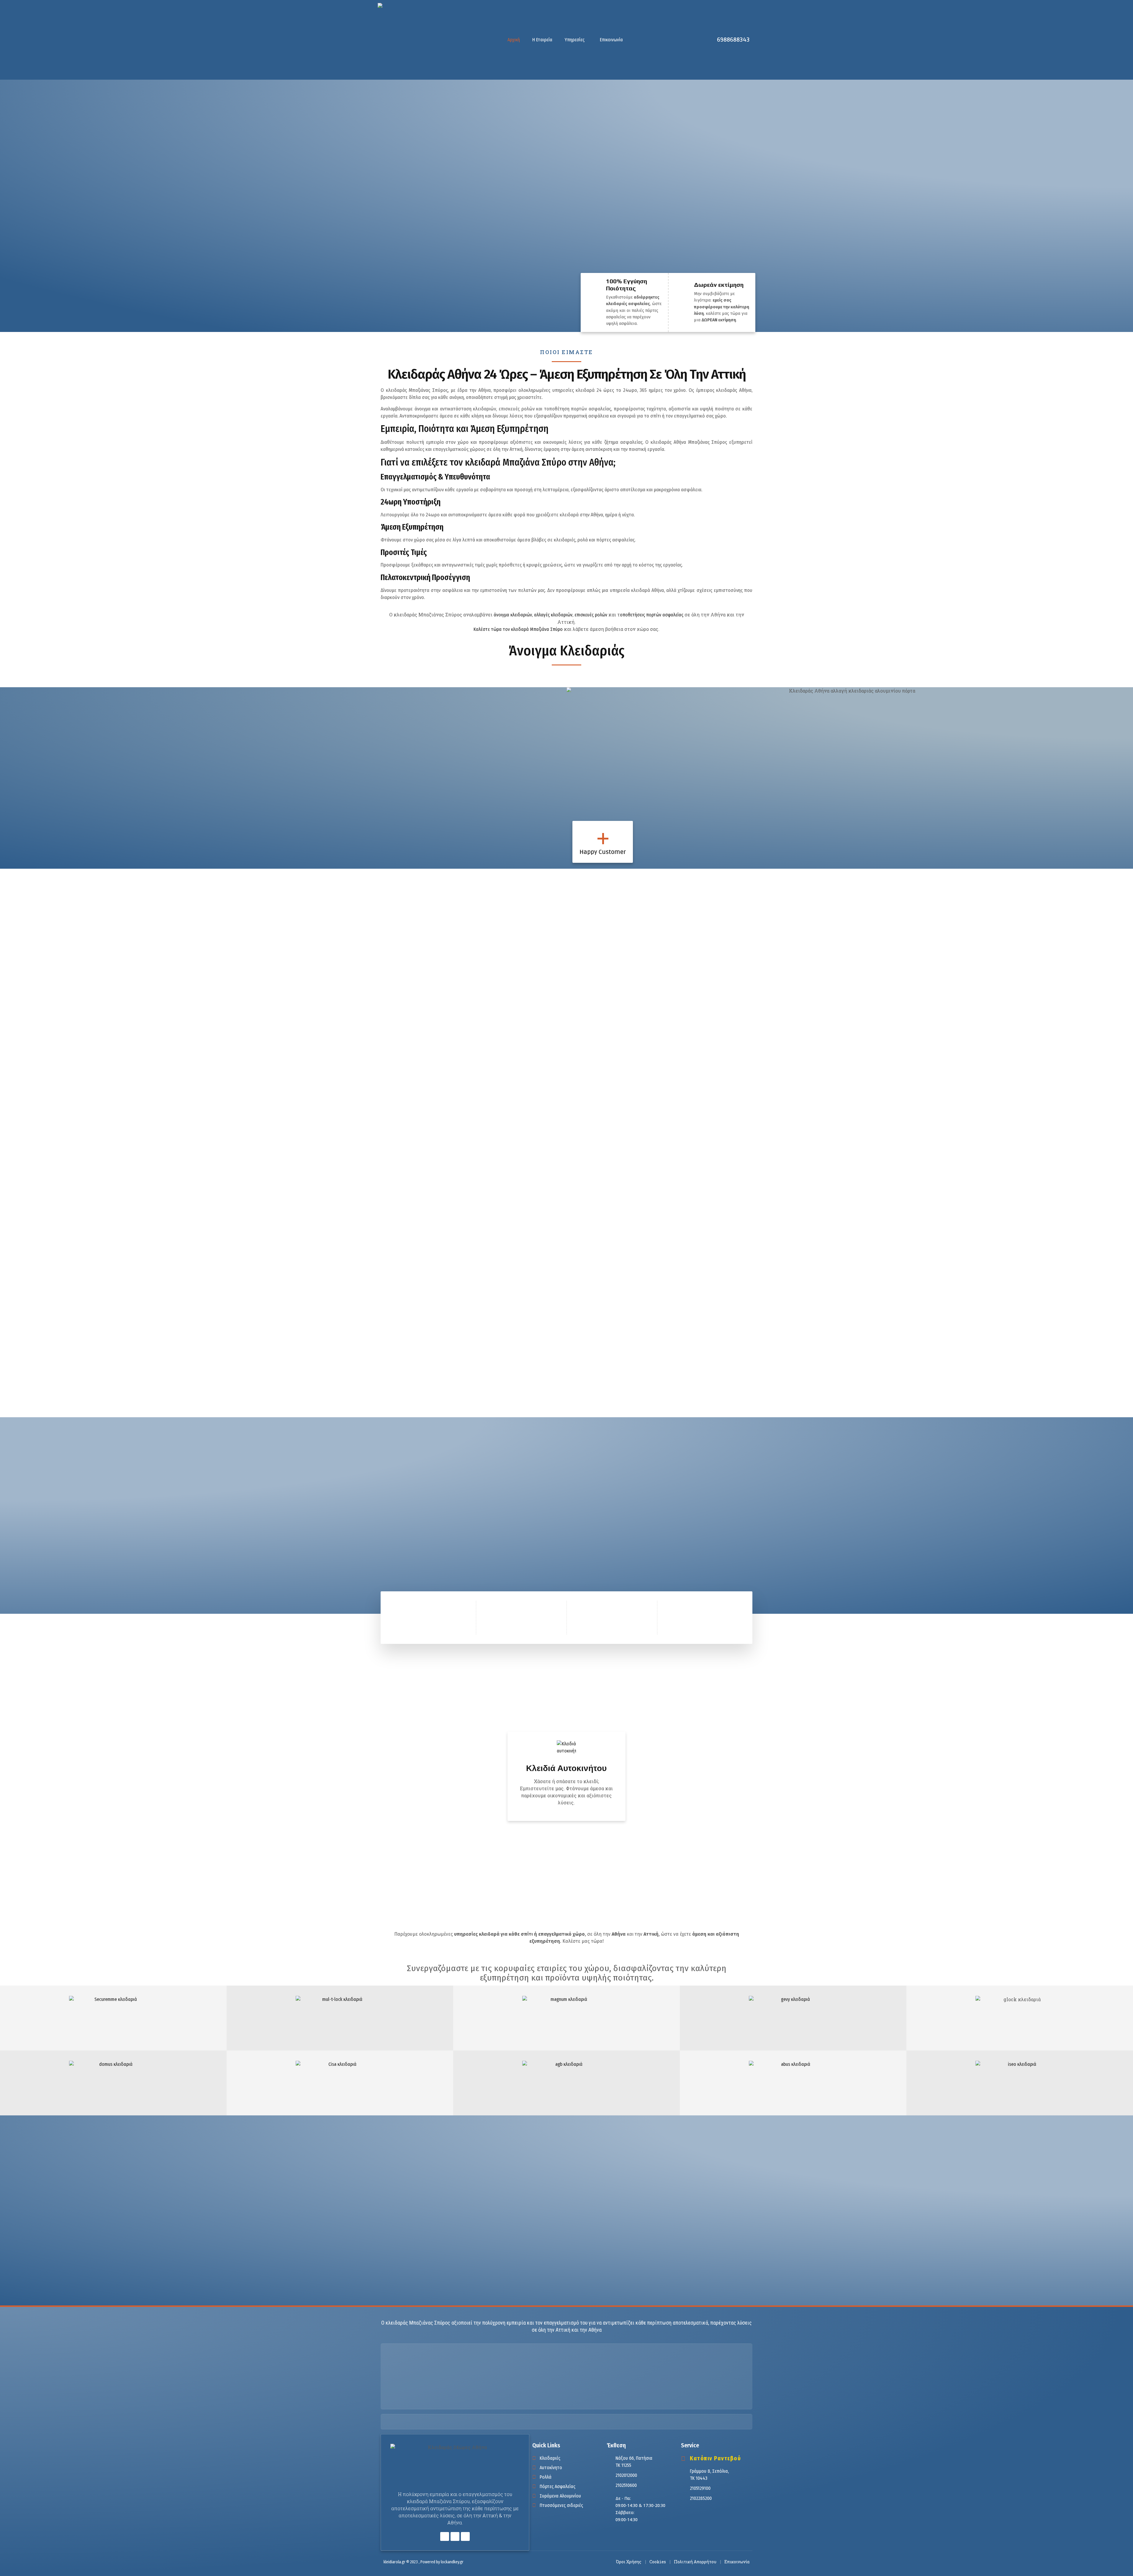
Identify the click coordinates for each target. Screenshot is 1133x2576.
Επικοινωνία (611, 40)
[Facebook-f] (445, 2536)
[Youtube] (455, 2536)
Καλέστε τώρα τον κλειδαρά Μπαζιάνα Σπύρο (518, 629)
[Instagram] (465, 2536)
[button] (576, 40)
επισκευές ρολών (591, 615)
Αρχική (514, 40)
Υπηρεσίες (575, 40)
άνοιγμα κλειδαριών (513, 615)
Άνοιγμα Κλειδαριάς (566, 651)
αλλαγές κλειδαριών (553, 615)
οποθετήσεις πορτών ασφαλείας (652, 615)
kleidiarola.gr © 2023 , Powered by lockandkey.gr (424, 2562)
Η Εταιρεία (542, 40)
